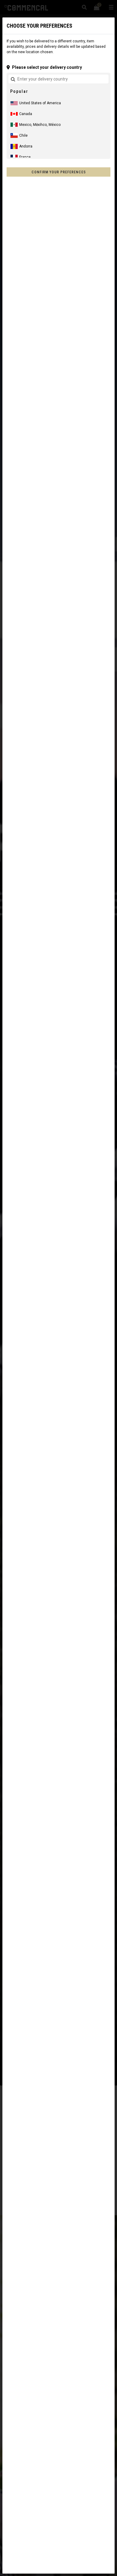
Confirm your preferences (59, 172)
